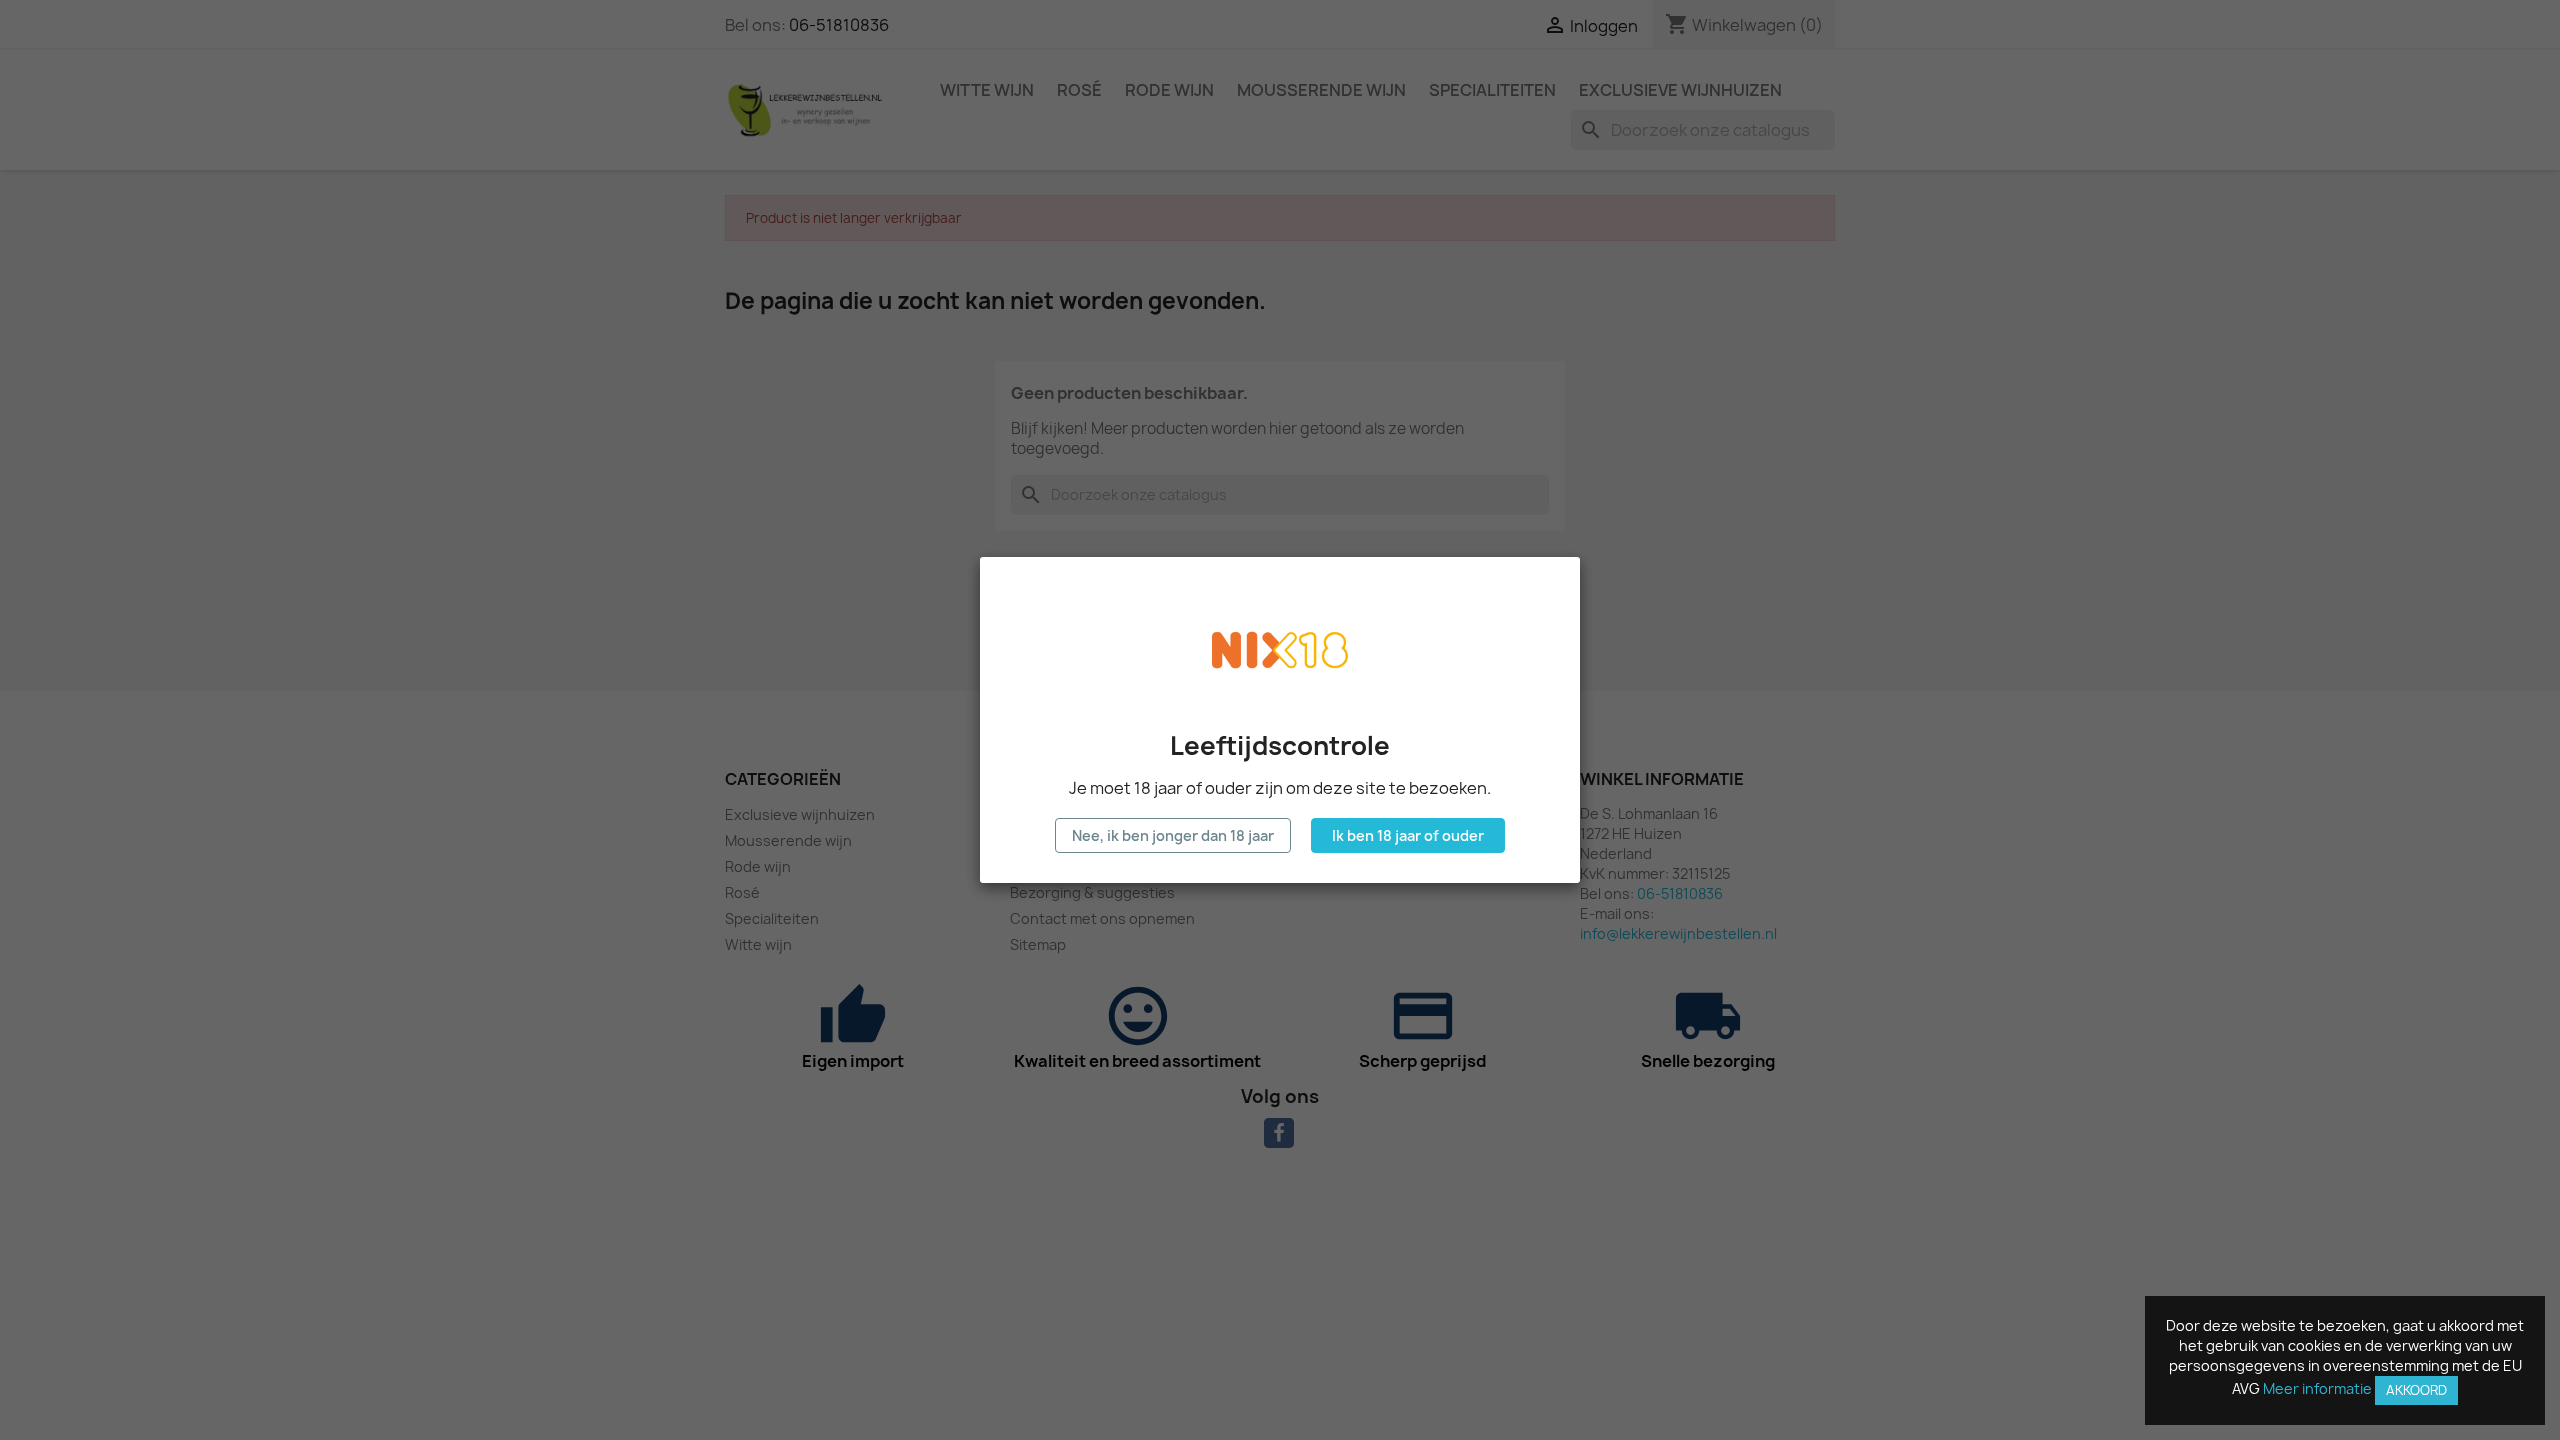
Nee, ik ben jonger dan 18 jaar (1173, 835)
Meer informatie (2317, 1388)
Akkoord (2416, 1390)
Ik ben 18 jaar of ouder (1408, 835)
